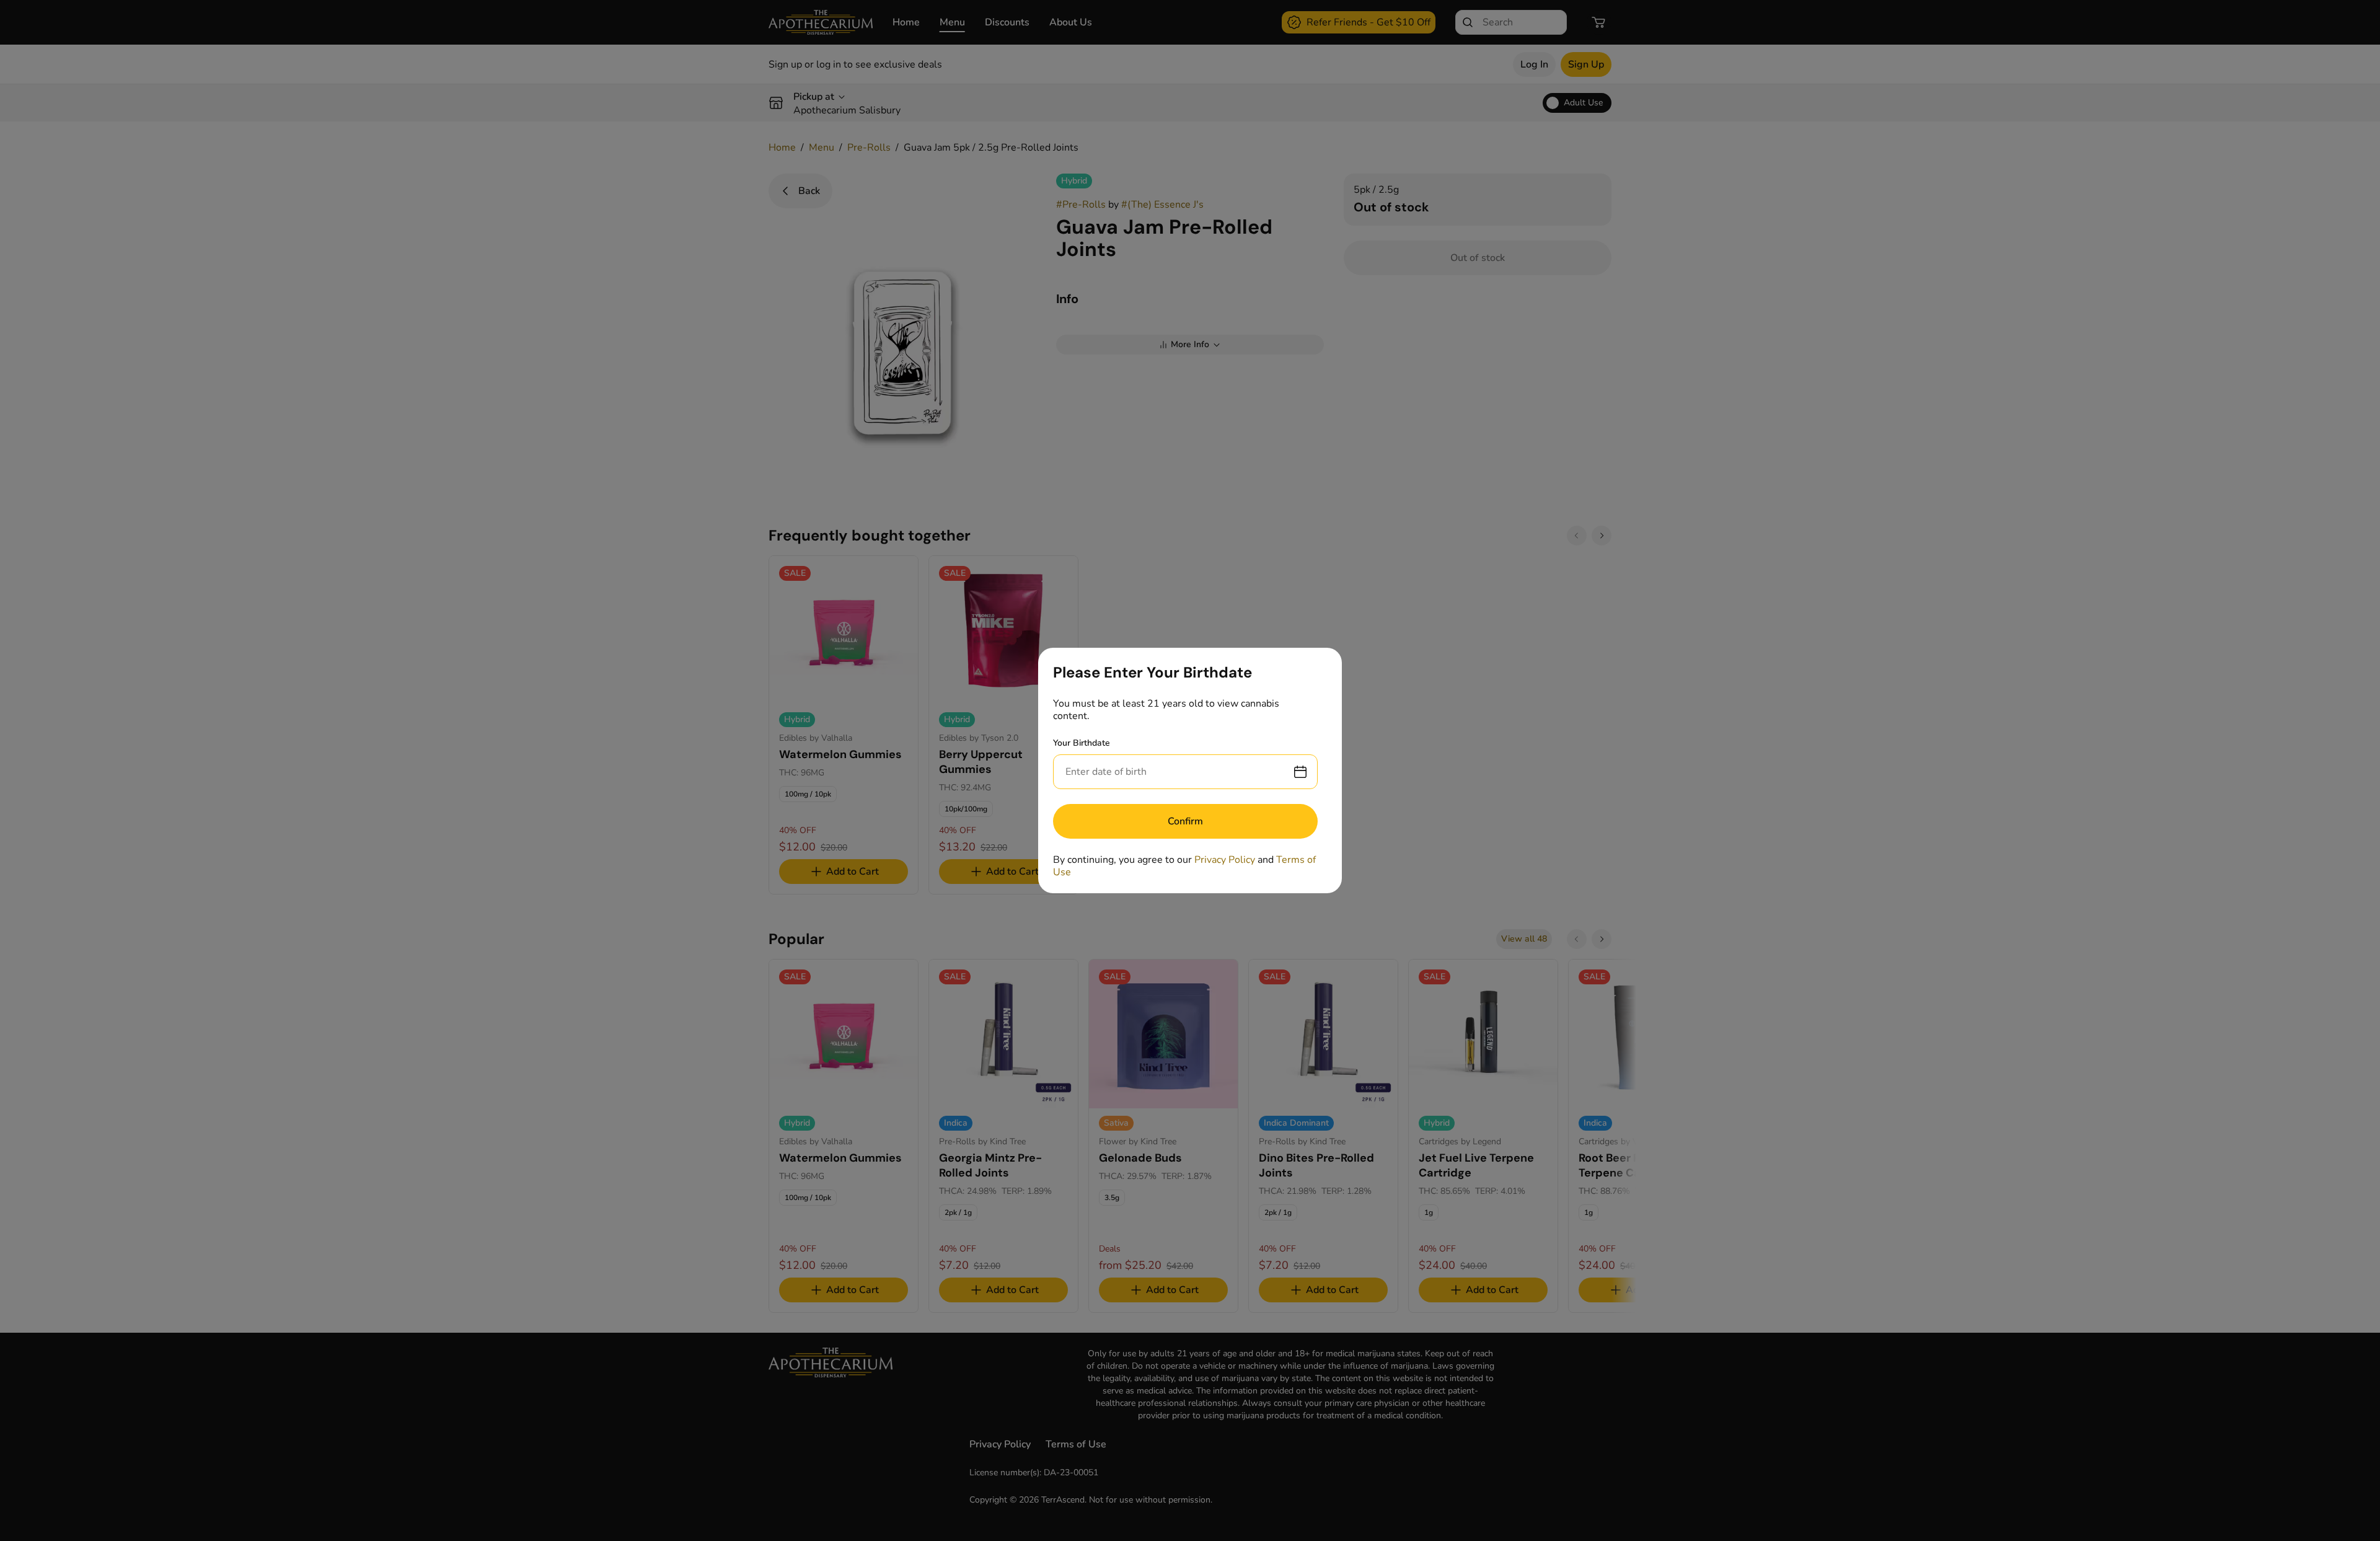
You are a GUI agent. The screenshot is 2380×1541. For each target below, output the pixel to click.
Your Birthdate (1082, 743)
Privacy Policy (1225, 860)
